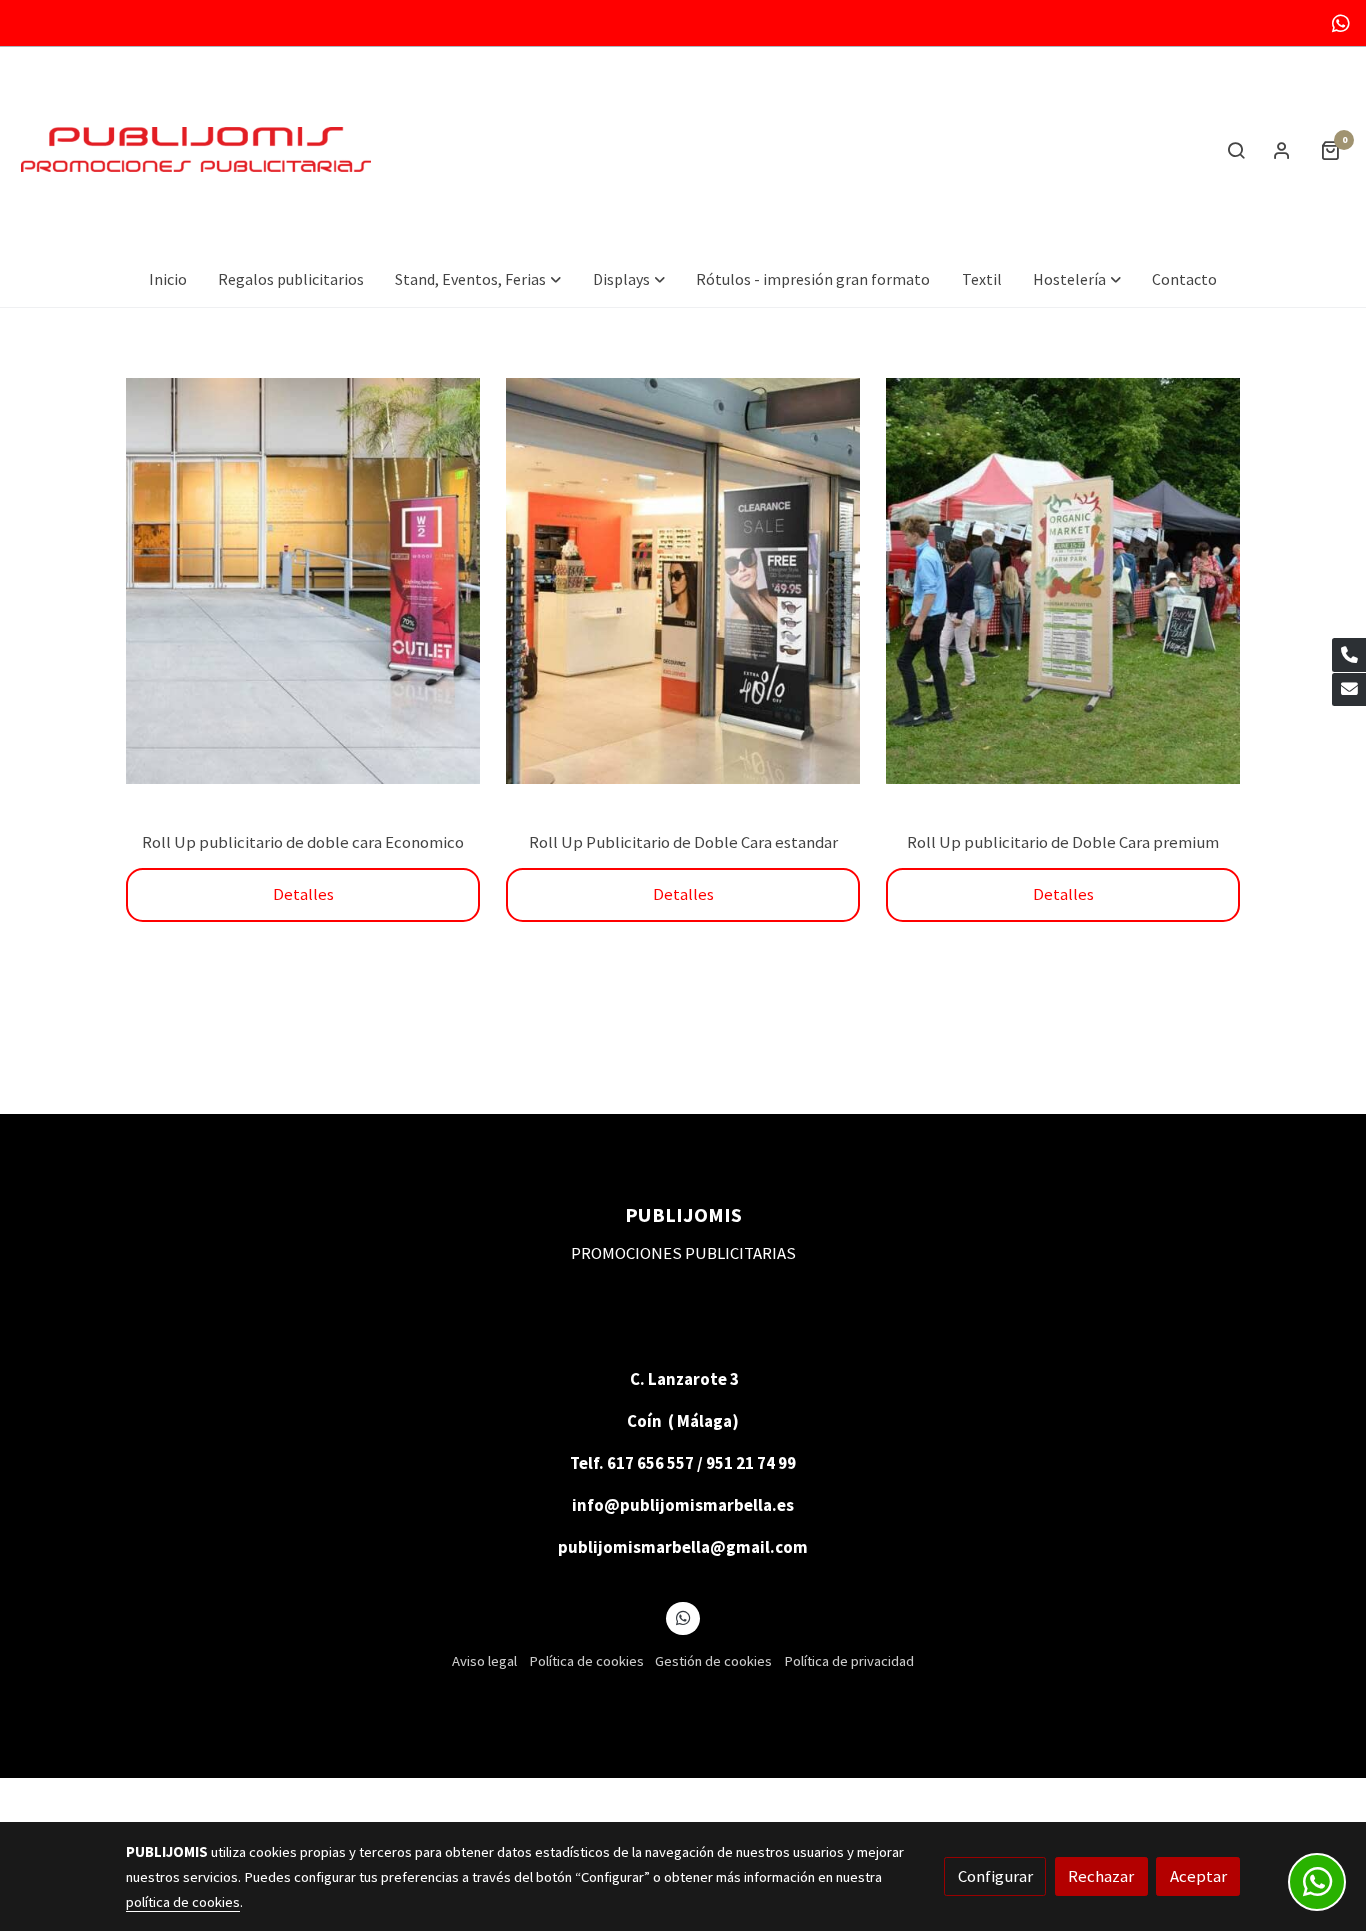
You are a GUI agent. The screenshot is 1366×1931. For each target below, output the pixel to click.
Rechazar (1101, 1876)
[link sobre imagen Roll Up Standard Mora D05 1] (683, 581)
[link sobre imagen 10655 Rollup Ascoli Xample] (303, 581)
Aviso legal (484, 1661)
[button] (478, 279)
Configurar (995, 1876)
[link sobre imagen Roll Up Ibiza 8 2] (1063, 581)
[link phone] (1349, 655)
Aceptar (1198, 1876)
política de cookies (183, 1902)
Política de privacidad (849, 1661)
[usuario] (1282, 150)
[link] (196, 149)
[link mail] (1349, 690)
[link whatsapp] (1341, 22)
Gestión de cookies (713, 1661)
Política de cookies (586, 1661)
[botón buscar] (1236, 150)
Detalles (303, 894)
